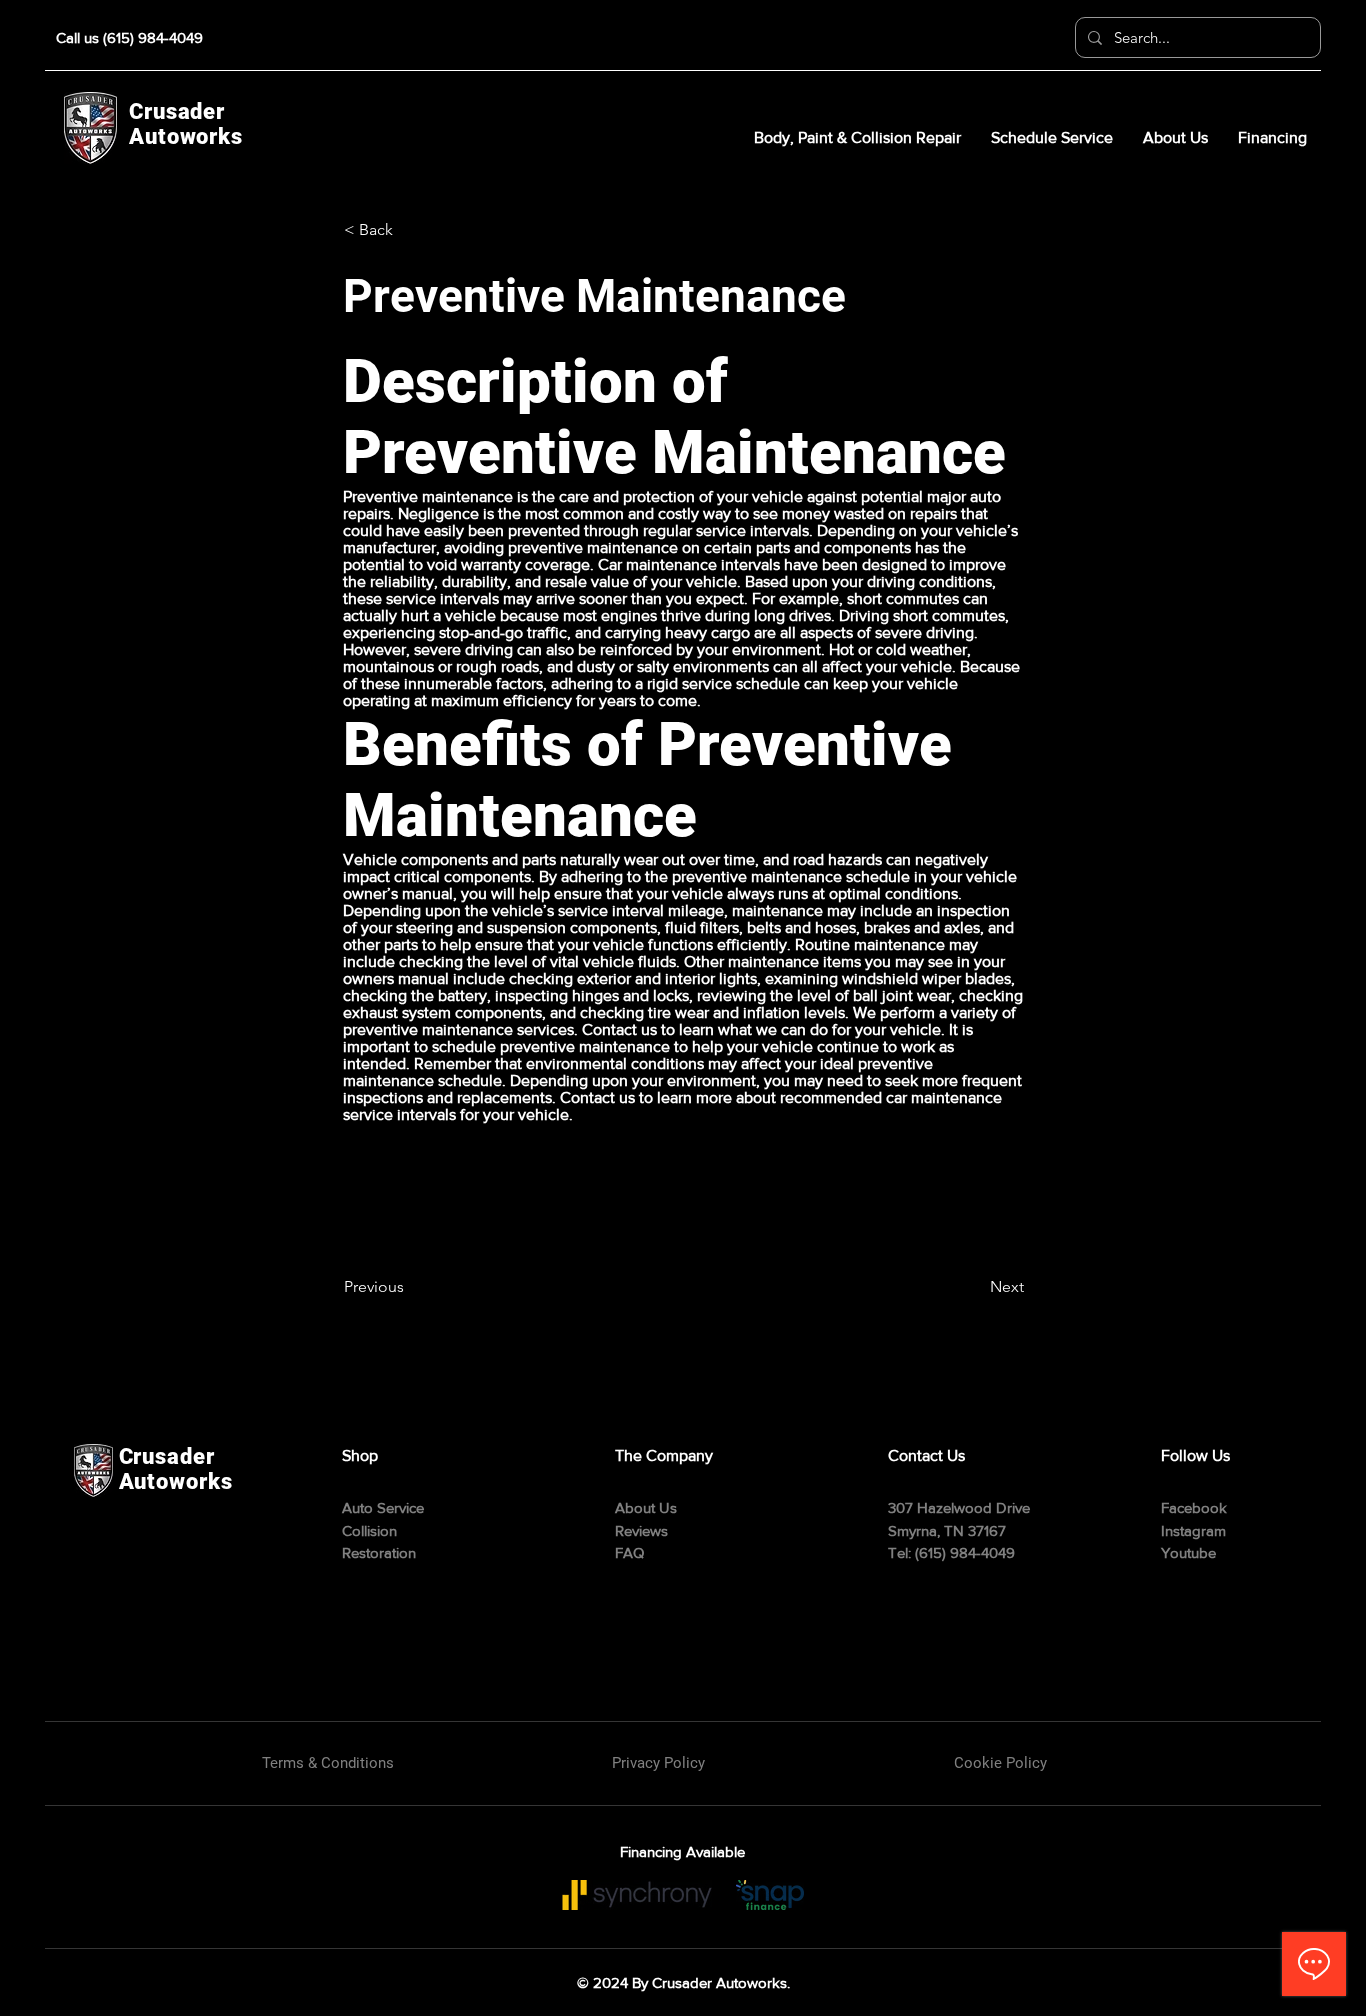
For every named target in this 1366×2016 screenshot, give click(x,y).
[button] (410, 230)
